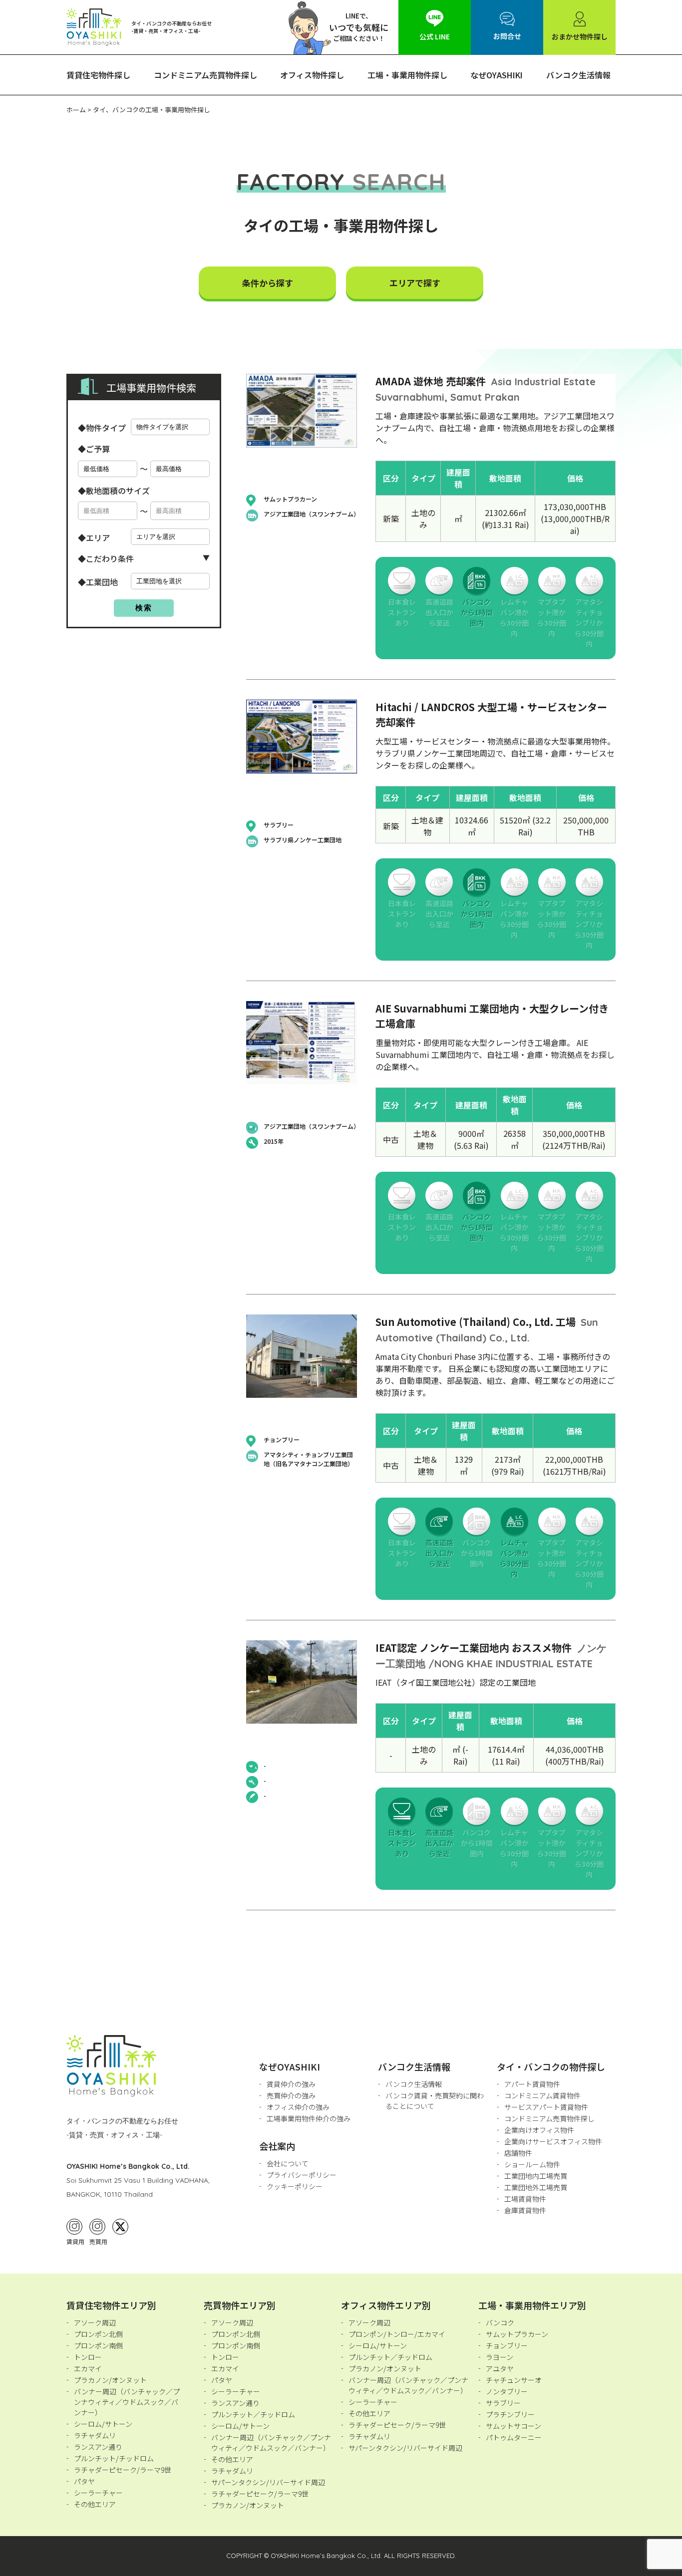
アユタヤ (500, 2368)
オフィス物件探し (312, 75)
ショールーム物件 (532, 2164)
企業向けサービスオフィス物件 (553, 2141)
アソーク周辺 (95, 2322)
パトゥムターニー (514, 2437)
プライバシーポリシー (302, 2175)
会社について (288, 2163)
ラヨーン (500, 2357)
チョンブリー (507, 2345)
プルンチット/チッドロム (114, 2458)
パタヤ (84, 2481)
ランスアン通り (98, 2447)
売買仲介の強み (291, 2095)
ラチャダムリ (95, 2435)
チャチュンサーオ (514, 2380)
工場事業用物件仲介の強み (309, 2118)
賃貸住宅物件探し (98, 75)
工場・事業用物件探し (407, 75)
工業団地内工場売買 (536, 2176)
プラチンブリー (510, 2414)
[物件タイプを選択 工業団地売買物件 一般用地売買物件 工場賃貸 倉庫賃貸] (170, 427)
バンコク (500, 2322)
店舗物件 (518, 2153)
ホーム (76, 110)
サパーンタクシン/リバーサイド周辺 (268, 2482)
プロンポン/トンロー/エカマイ (397, 2334)
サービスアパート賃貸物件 (546, 2107)
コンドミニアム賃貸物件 (542, 2095)
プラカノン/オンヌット (110, 2380)
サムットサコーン (513, 2426)
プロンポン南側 (98, 2345)
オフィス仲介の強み (298, 2107)
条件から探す (268, 283)
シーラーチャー (98, 2493)
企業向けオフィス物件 (539, 2130)
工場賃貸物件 (525, 2199)
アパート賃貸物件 (532, 2084)
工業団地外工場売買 (536, 2187)
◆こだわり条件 (106, 558)
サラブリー (503, 2403)
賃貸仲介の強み (291, 2084)
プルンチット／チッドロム (253, 2414)
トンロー (88, 2357)
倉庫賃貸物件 (525, 2210)
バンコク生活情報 (578, 75)
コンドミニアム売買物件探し (205, 75)
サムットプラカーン (517, 2334)
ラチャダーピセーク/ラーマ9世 (123, 2470)
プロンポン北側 (98, 2334)
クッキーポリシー (295, 2186)
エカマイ (88, 2368)
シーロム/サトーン (103, 2424)
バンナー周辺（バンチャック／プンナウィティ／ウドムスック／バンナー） (127, 2402)
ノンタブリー (507, 2391)
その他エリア (95, 2504)
